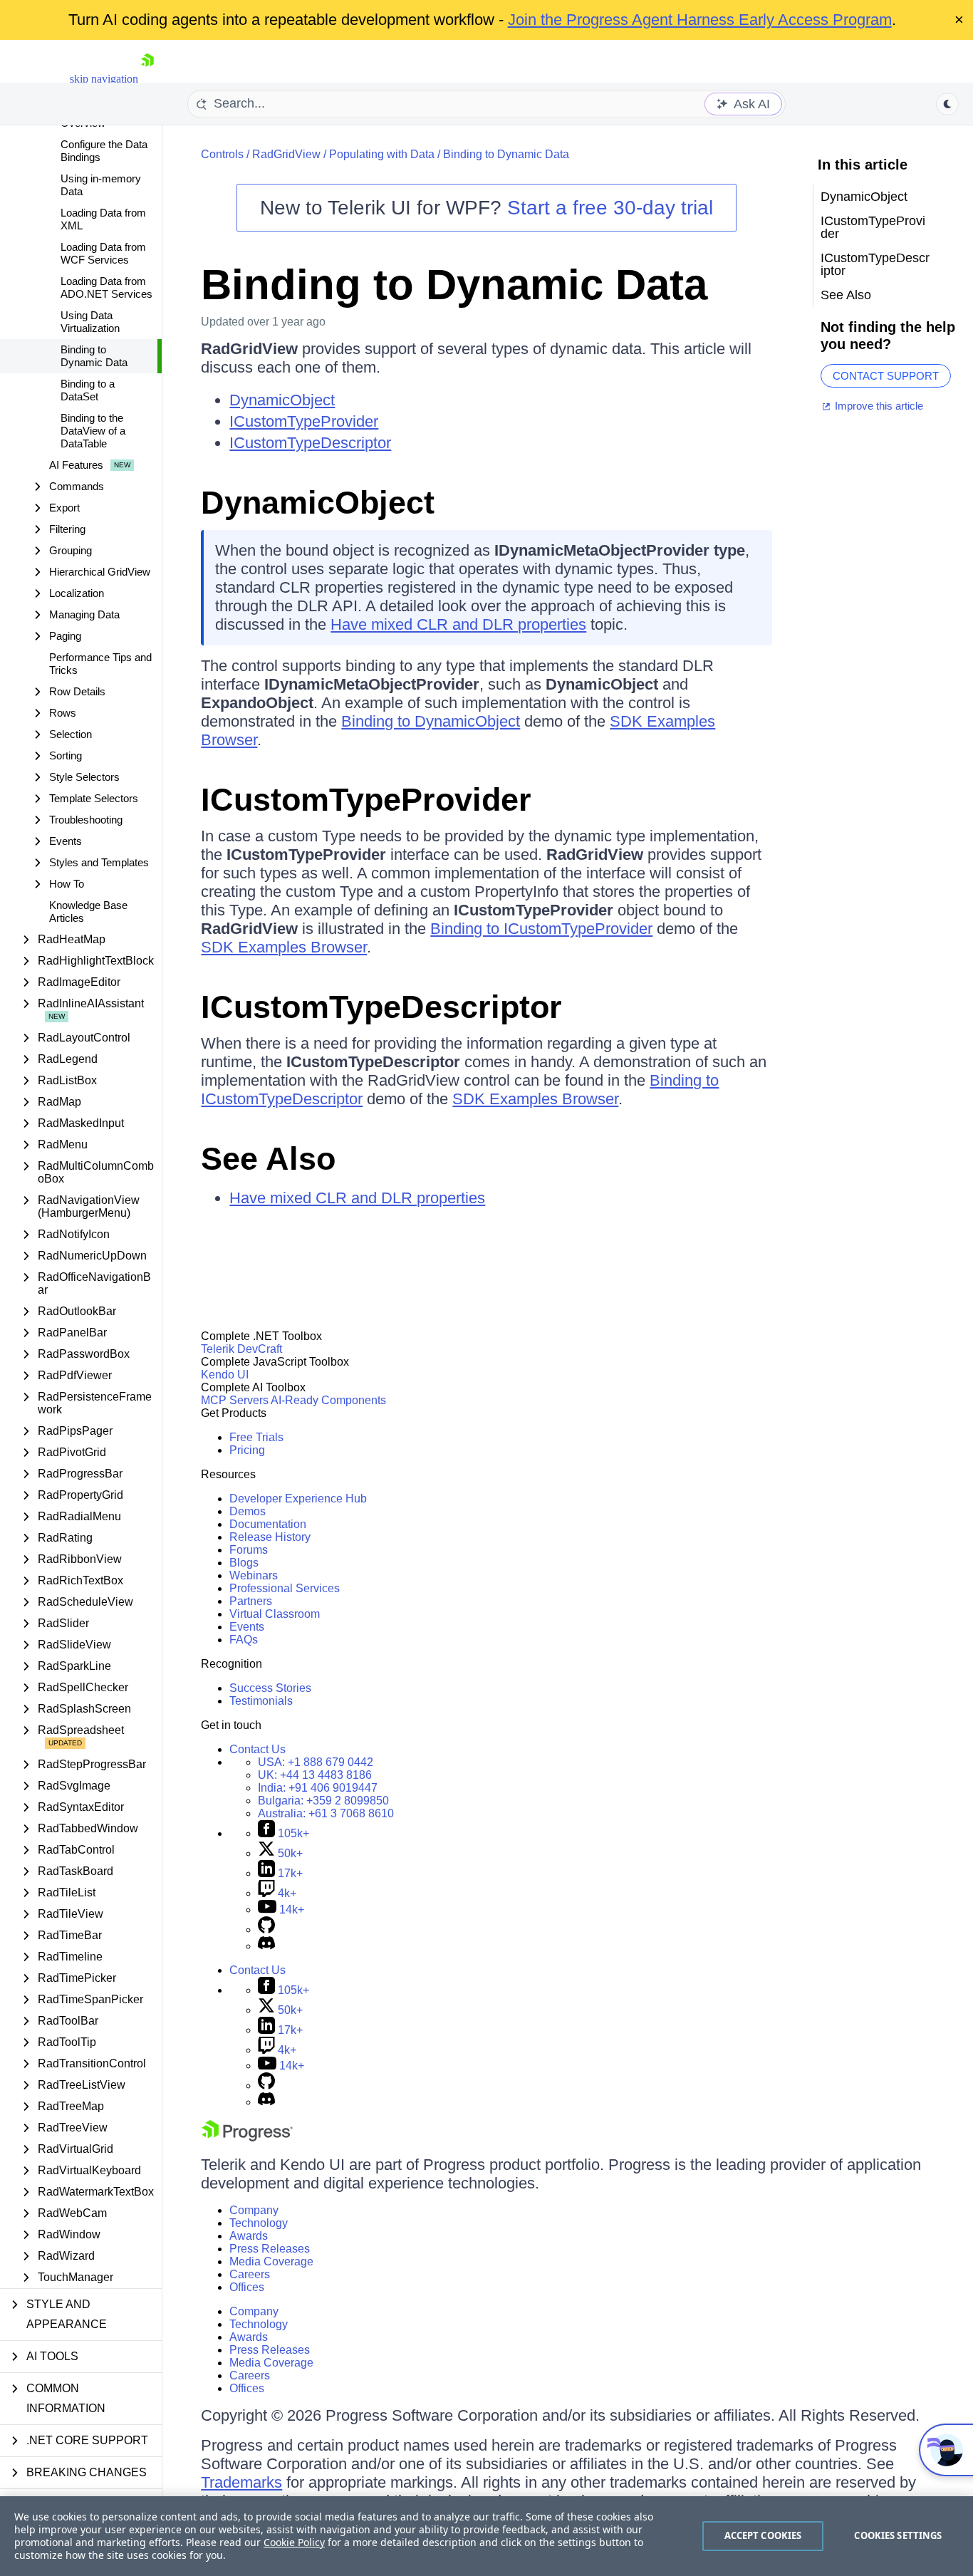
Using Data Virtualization (90, 322)
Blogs (244, 1563)
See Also (268, 1159)
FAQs (244, 1640)
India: (318, 1788)
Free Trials (256, 1437)
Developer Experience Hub (298, 1499)
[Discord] (266, 1946)
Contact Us (257, 1749)
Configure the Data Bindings (104, 151)
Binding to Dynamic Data (94, 356)
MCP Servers (235, 1400)
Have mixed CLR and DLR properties (458, 624)
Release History (270, 1537)
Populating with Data (382, 154)
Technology (259, 2223)
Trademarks (241, 2482)
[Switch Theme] (947, 104)
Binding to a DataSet (88, 390)
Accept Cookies (763, 2535)
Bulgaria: (323, 1801)
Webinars (254, 1575)
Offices (247, 2287)
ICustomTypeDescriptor (310, 443)
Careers (250, 2274)
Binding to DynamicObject (431, 721)
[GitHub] (266, 1930)
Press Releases (270, 2249)
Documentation (268, 1524)
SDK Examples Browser (284, 947)
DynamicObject (282, 400)
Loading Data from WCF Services (103, 253)
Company (254, 2210)
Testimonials (261, 1701)
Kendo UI (225, 1375)
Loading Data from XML (103, 219)
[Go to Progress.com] (247, 2138)
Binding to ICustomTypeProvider (541, 929)
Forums (249, 1550)
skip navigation (104, 79)
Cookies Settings (898, 2535)
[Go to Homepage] (147, 79)
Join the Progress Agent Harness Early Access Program (700, 20)
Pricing (247, 1450)
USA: (316, 1762)
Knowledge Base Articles (88, 912)
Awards (249, 2236)
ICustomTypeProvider (304, 421)
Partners (251, 1601)
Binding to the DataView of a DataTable (93, 431)
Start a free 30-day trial (610, 208)
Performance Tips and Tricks (100, 664)
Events (247, 1627)
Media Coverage (271, 2261)
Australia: (326, 1813)
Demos (248, 1511)
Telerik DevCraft (241, 1349)
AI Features (76, 465)
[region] (486, 2536)
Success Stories (270, 1688)
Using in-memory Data (101, 185)
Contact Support (886, 376)
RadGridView (286, 154)
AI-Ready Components (328, 1400)
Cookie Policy (294, 2542)
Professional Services (285, 1588)
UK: (315, 1775)
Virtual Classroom (275, 1614)
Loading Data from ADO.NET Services (106, 287)
